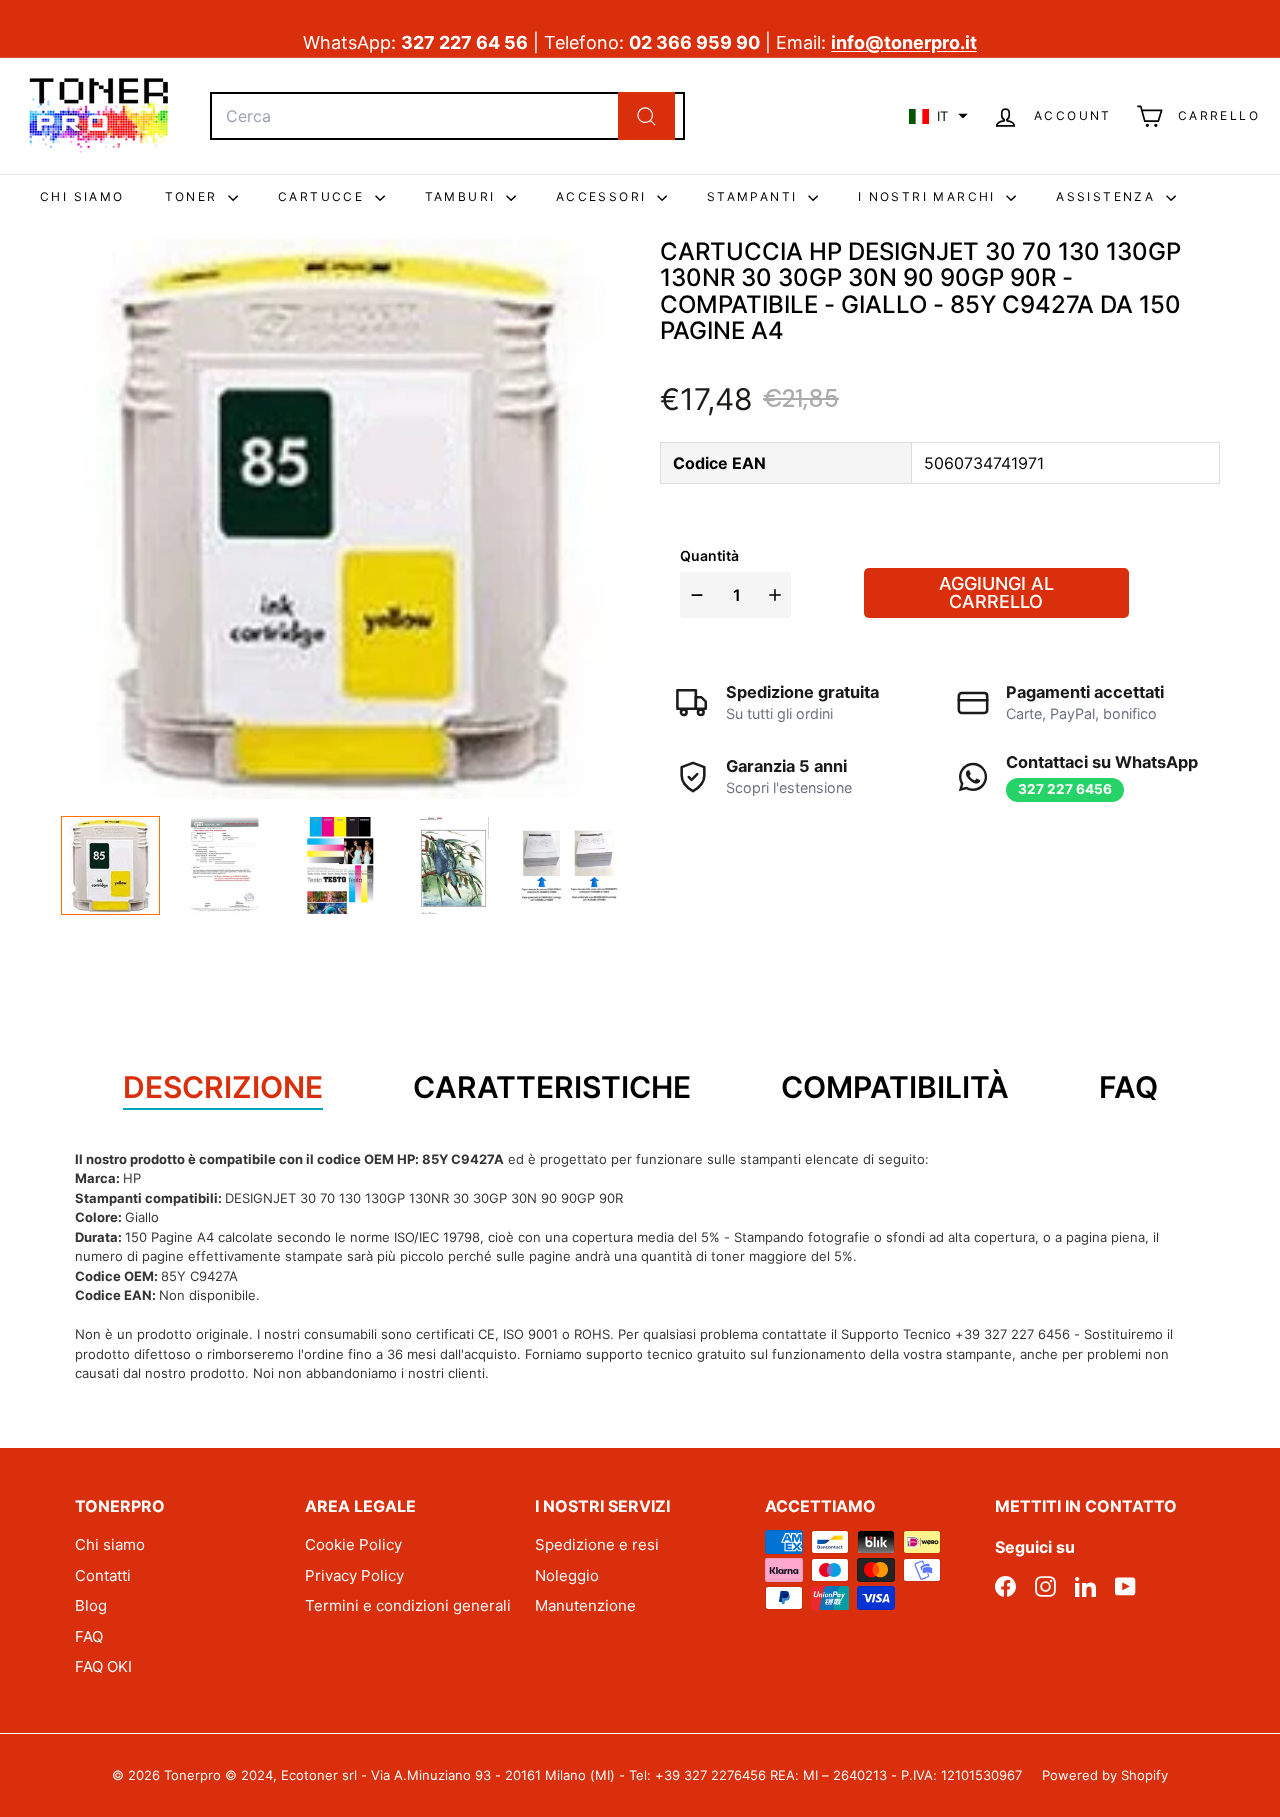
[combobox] (447, 116)
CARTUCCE (324, 196)
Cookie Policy (353, 1544)
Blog (91, 1605)
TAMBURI (463, 196)
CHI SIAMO (82, 196)
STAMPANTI (755, 196)
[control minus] (694, 595)
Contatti (103, 1575)
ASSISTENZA (1108, 196)
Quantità (709, 555)
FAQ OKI (103, 1666)
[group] (110, 865)
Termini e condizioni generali (408, 1605)
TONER (194, 196)
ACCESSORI (604, 196)
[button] (938, 116)
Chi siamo (110, 1544)
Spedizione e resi (597, 1544)
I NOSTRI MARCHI (929, 196)
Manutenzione (585, 1605)
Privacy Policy (354, 1575)
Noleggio (567, 1575)
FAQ (89, 1636)
